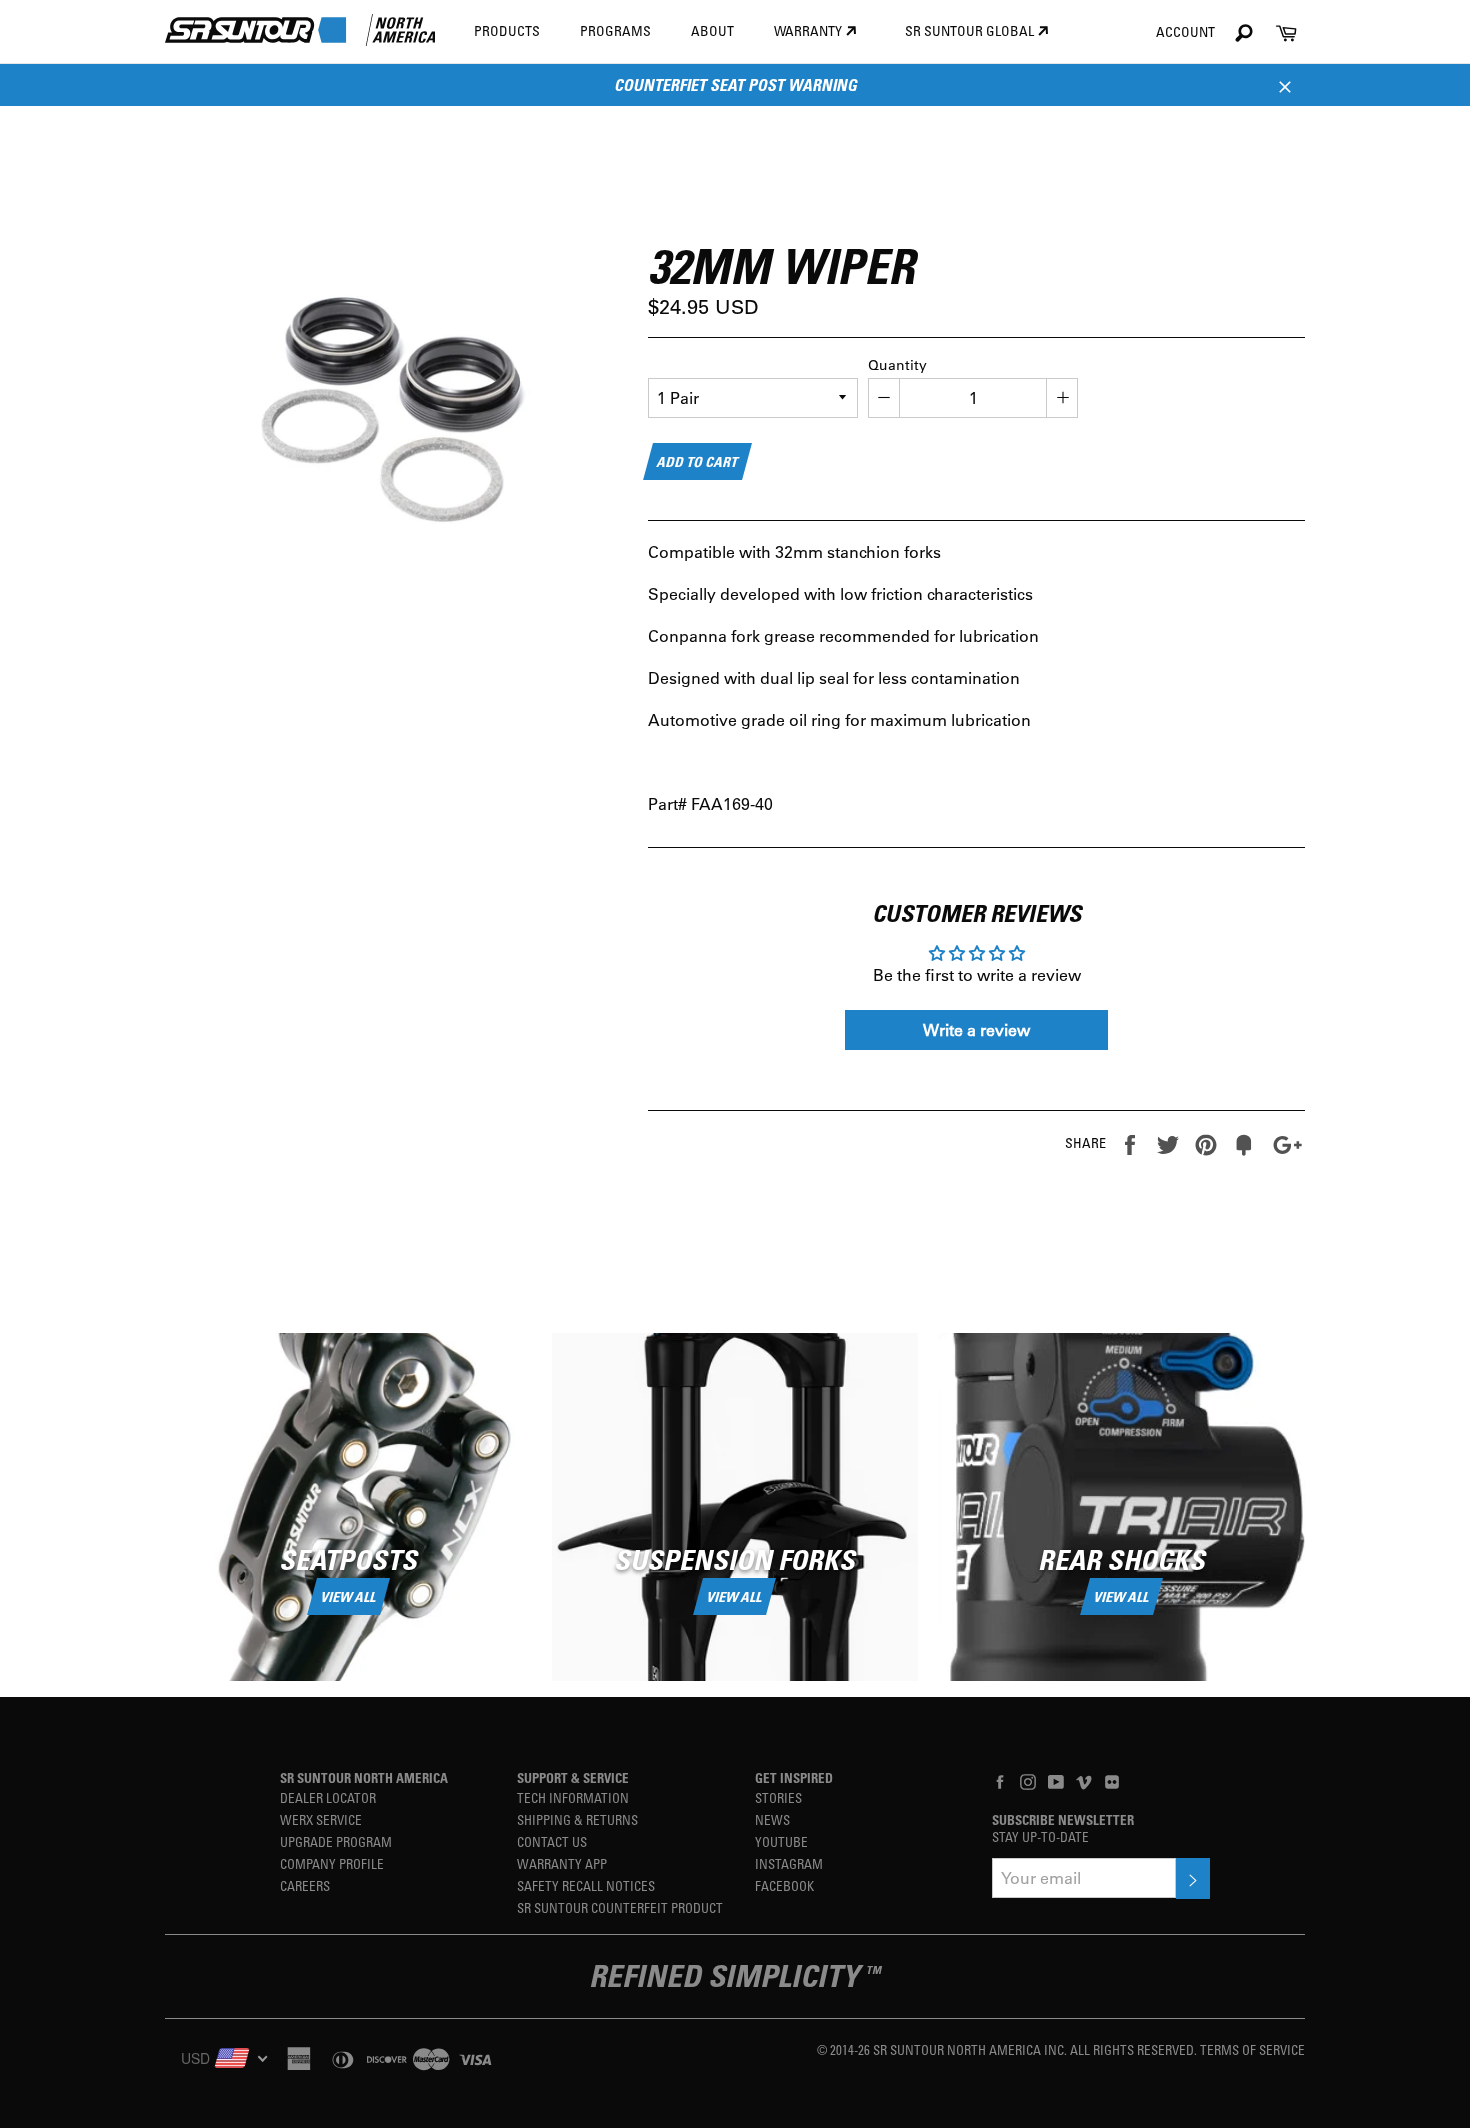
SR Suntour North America (364, 1777)
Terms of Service (1252, 2049)
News (772, 1819)
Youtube (781, 1841)
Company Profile (332, 1863)
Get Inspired (794, 1777)
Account (1185, 31)
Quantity (897, 365)
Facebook (784, 1885)
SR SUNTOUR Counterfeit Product (620, 1907)
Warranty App (562, 1863)
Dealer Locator (328, 1797)
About (712, 30)
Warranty (809, 30)
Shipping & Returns (577, 1819)
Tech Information (573, 1797)
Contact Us (552, 1841)
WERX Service (321, 1819)
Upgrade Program (336, 1841)
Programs (615, 30)
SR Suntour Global (971, 30)
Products (507, 30)
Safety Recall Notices (586, 1885)
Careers (305, 1885)
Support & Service (573, 1777)
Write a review (976, 1029)
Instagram (789, 1863)
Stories (778, 1797)
